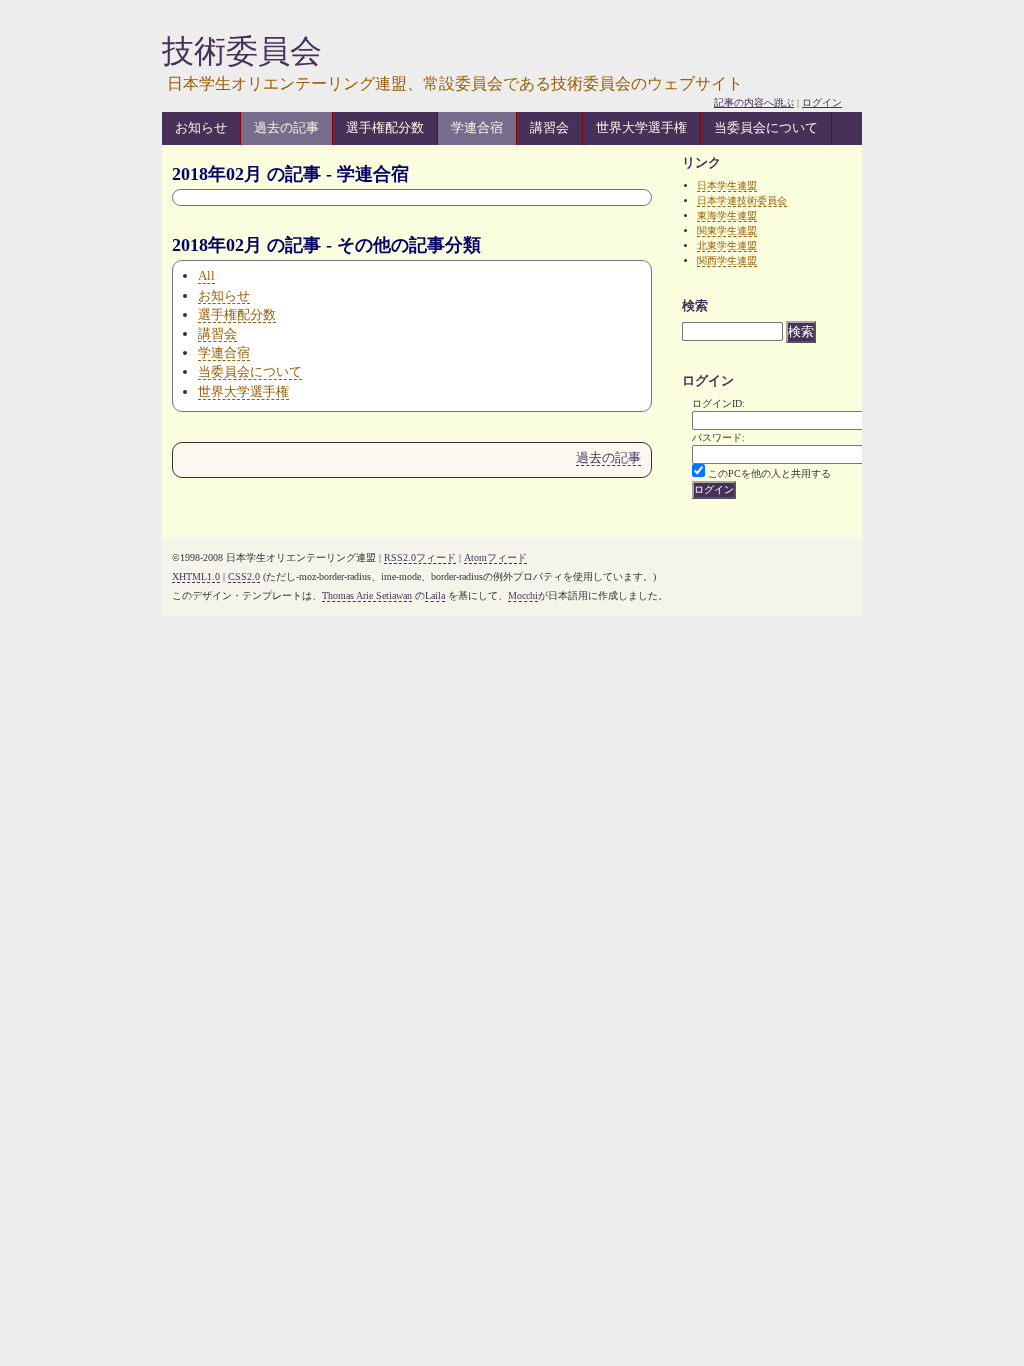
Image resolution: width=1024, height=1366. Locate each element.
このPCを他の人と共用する (769, 473)
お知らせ (201, 127)
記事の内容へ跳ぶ (754, 102)
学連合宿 (477, 127)
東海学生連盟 (727, 215)
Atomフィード (495, 557)
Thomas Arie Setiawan (367, 595)
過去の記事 (286, 127)
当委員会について (766, 127)
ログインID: (718, 403)
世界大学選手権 (641, 127)
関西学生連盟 (727, 260)
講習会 (549, 127)
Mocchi (523, 595)
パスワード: (718, 437)
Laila (435, 595)
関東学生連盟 (727, 230)
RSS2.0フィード (420, 557)
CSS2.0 (244, 576)
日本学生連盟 (727, 185)
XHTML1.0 (196, 576)
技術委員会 (242, 51)
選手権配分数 (385, 127)
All (206, 275)
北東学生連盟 (727, 245)
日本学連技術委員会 (742, 200)
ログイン (822, 102)
